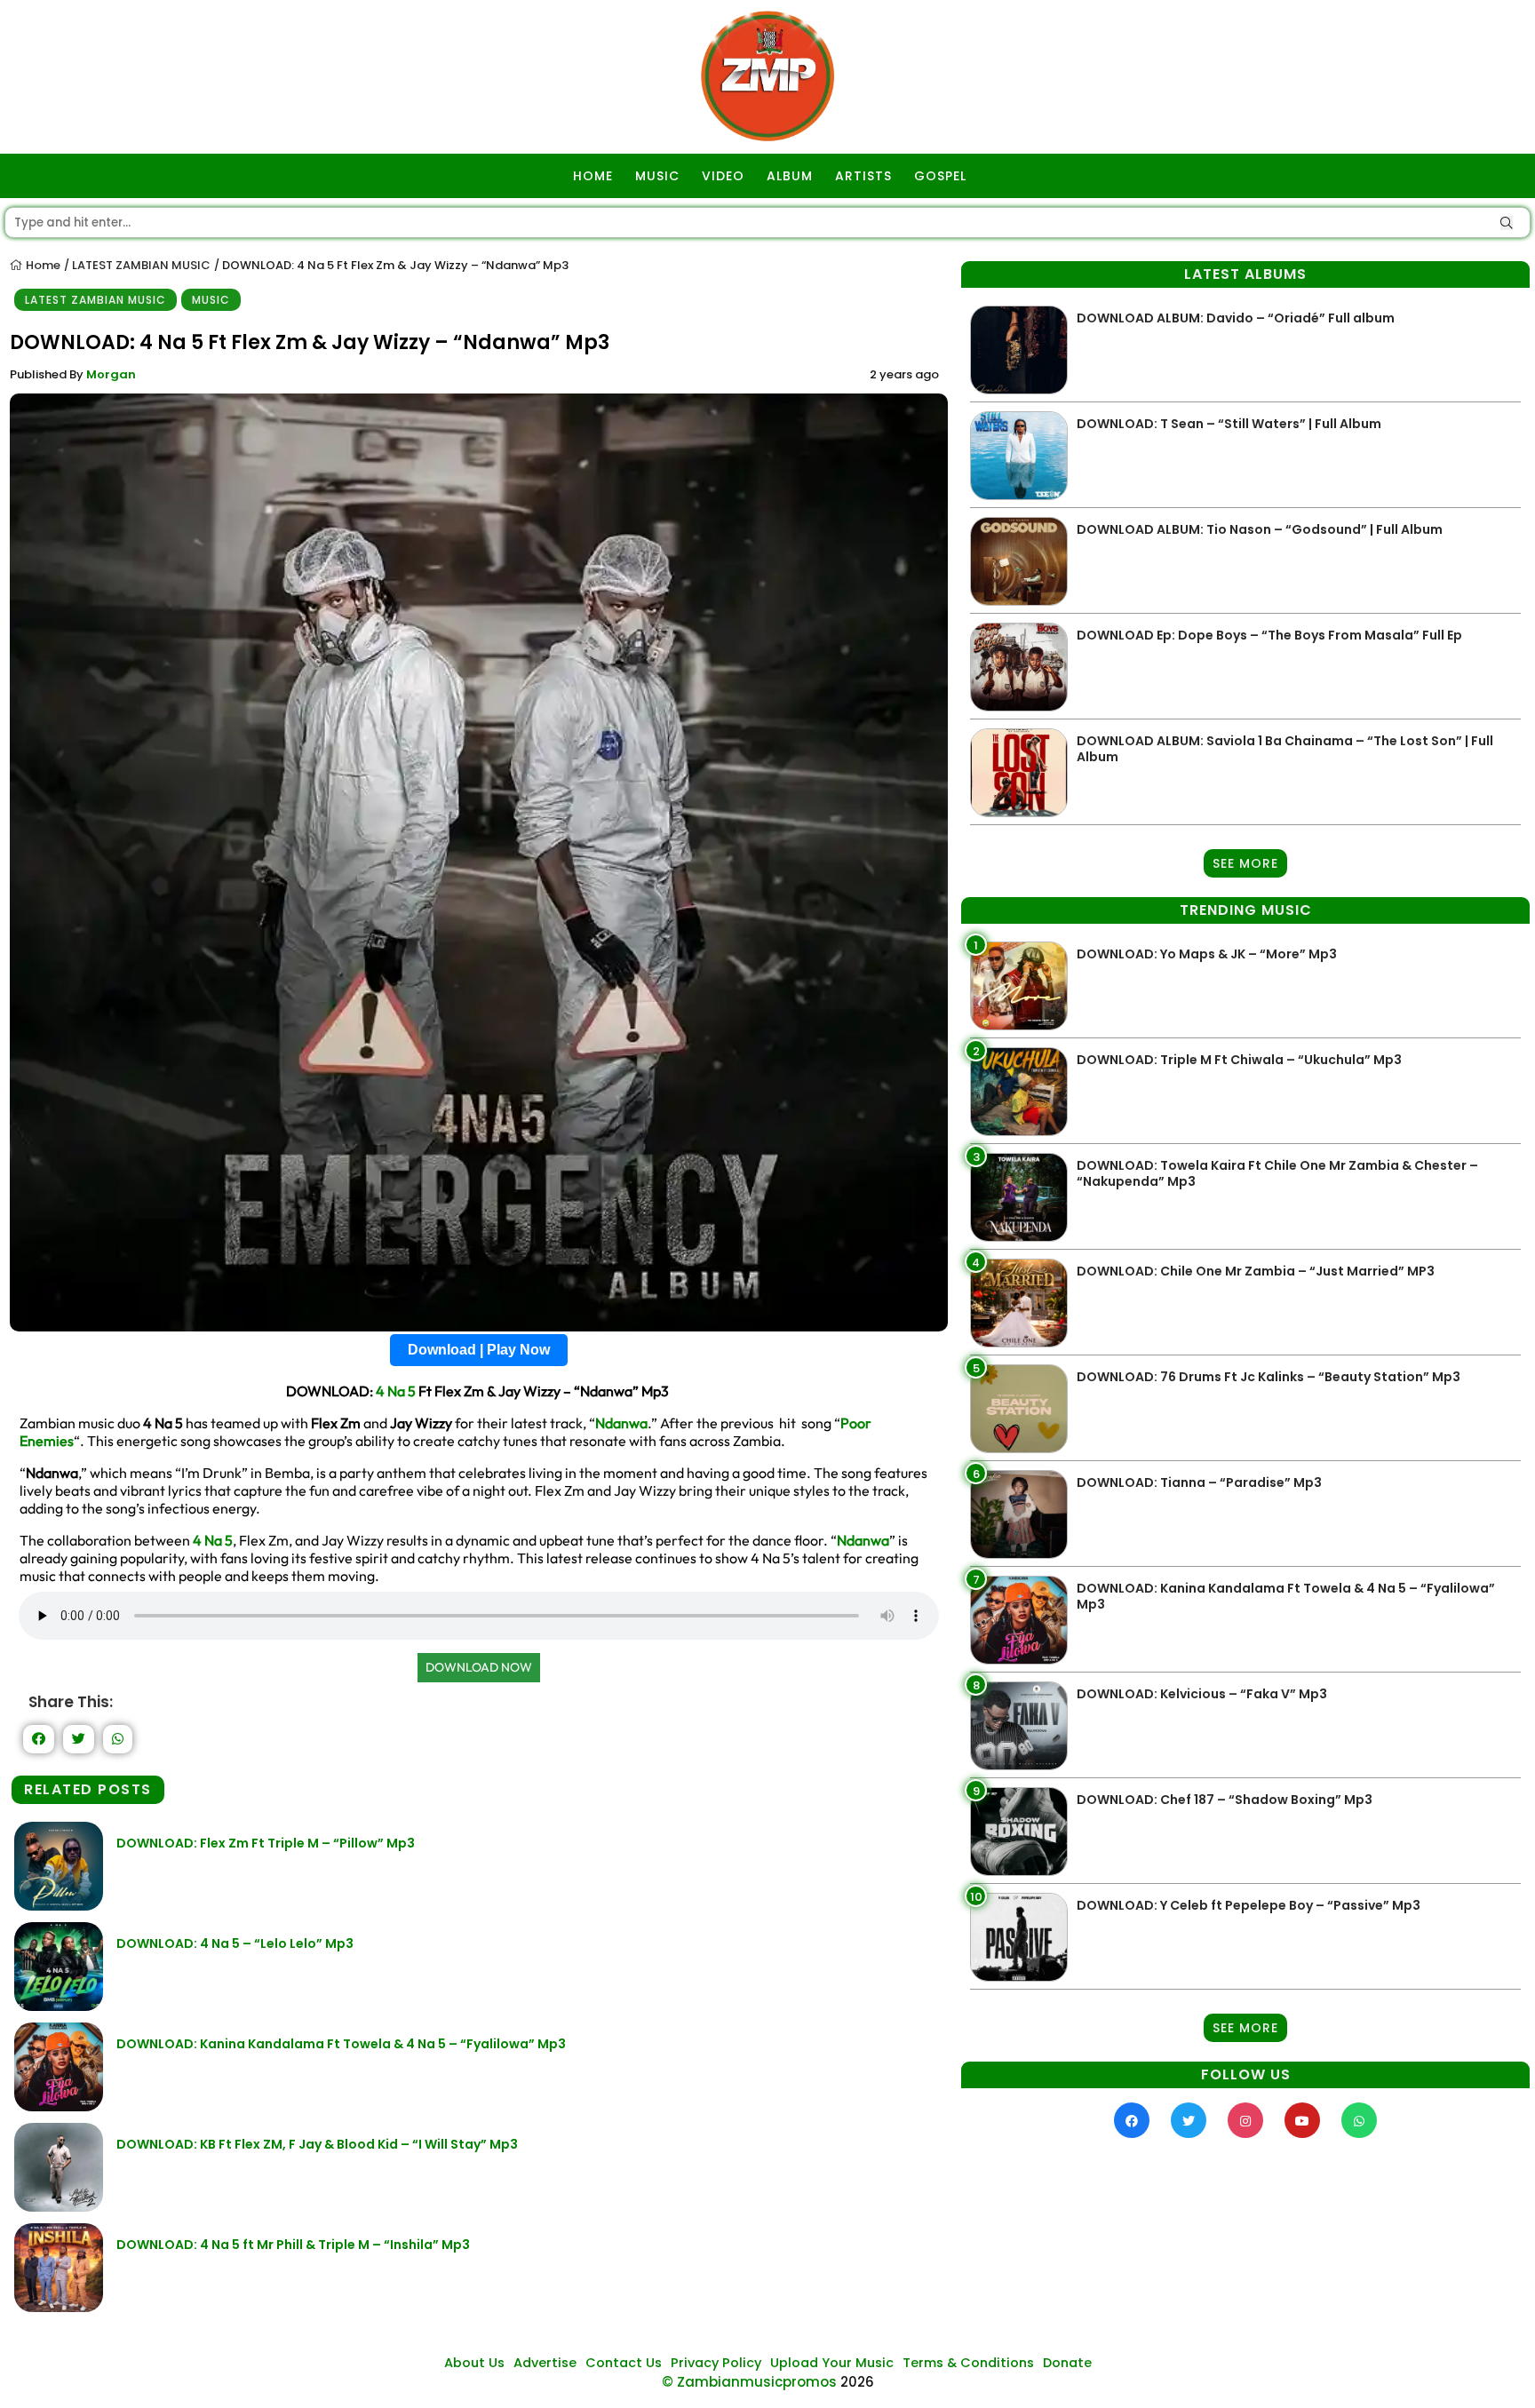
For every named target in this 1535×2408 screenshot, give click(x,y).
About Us (474, 2363)
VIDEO (723, 176)
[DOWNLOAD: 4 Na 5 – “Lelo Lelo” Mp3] (59, 2006)
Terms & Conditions (968, 2363)
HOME (593, 176)
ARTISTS (863, 176)
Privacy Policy (716, 2363)
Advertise (545, 2363)
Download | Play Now (479, 1350)
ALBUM (790, 176)
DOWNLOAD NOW (479, 1667)
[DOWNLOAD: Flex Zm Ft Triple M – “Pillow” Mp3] (59, 1906)
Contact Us (624, 2363)
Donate (1067, 2363)
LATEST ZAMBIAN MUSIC (141, 265)
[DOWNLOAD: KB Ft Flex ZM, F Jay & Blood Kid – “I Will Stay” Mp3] (59, 2207)
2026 (857, 2382)
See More (1245, 863)
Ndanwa (621, 1423)
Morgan (111, 374)
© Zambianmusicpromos (749, 2382)
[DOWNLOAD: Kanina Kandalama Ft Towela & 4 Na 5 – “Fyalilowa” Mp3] (59, 2106)
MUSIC (657, 176)
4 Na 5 (396, 1391)
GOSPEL (940, 176)
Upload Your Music (832, 2363)
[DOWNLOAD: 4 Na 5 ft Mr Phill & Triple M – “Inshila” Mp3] (59, 2307)
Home (42, 265)
